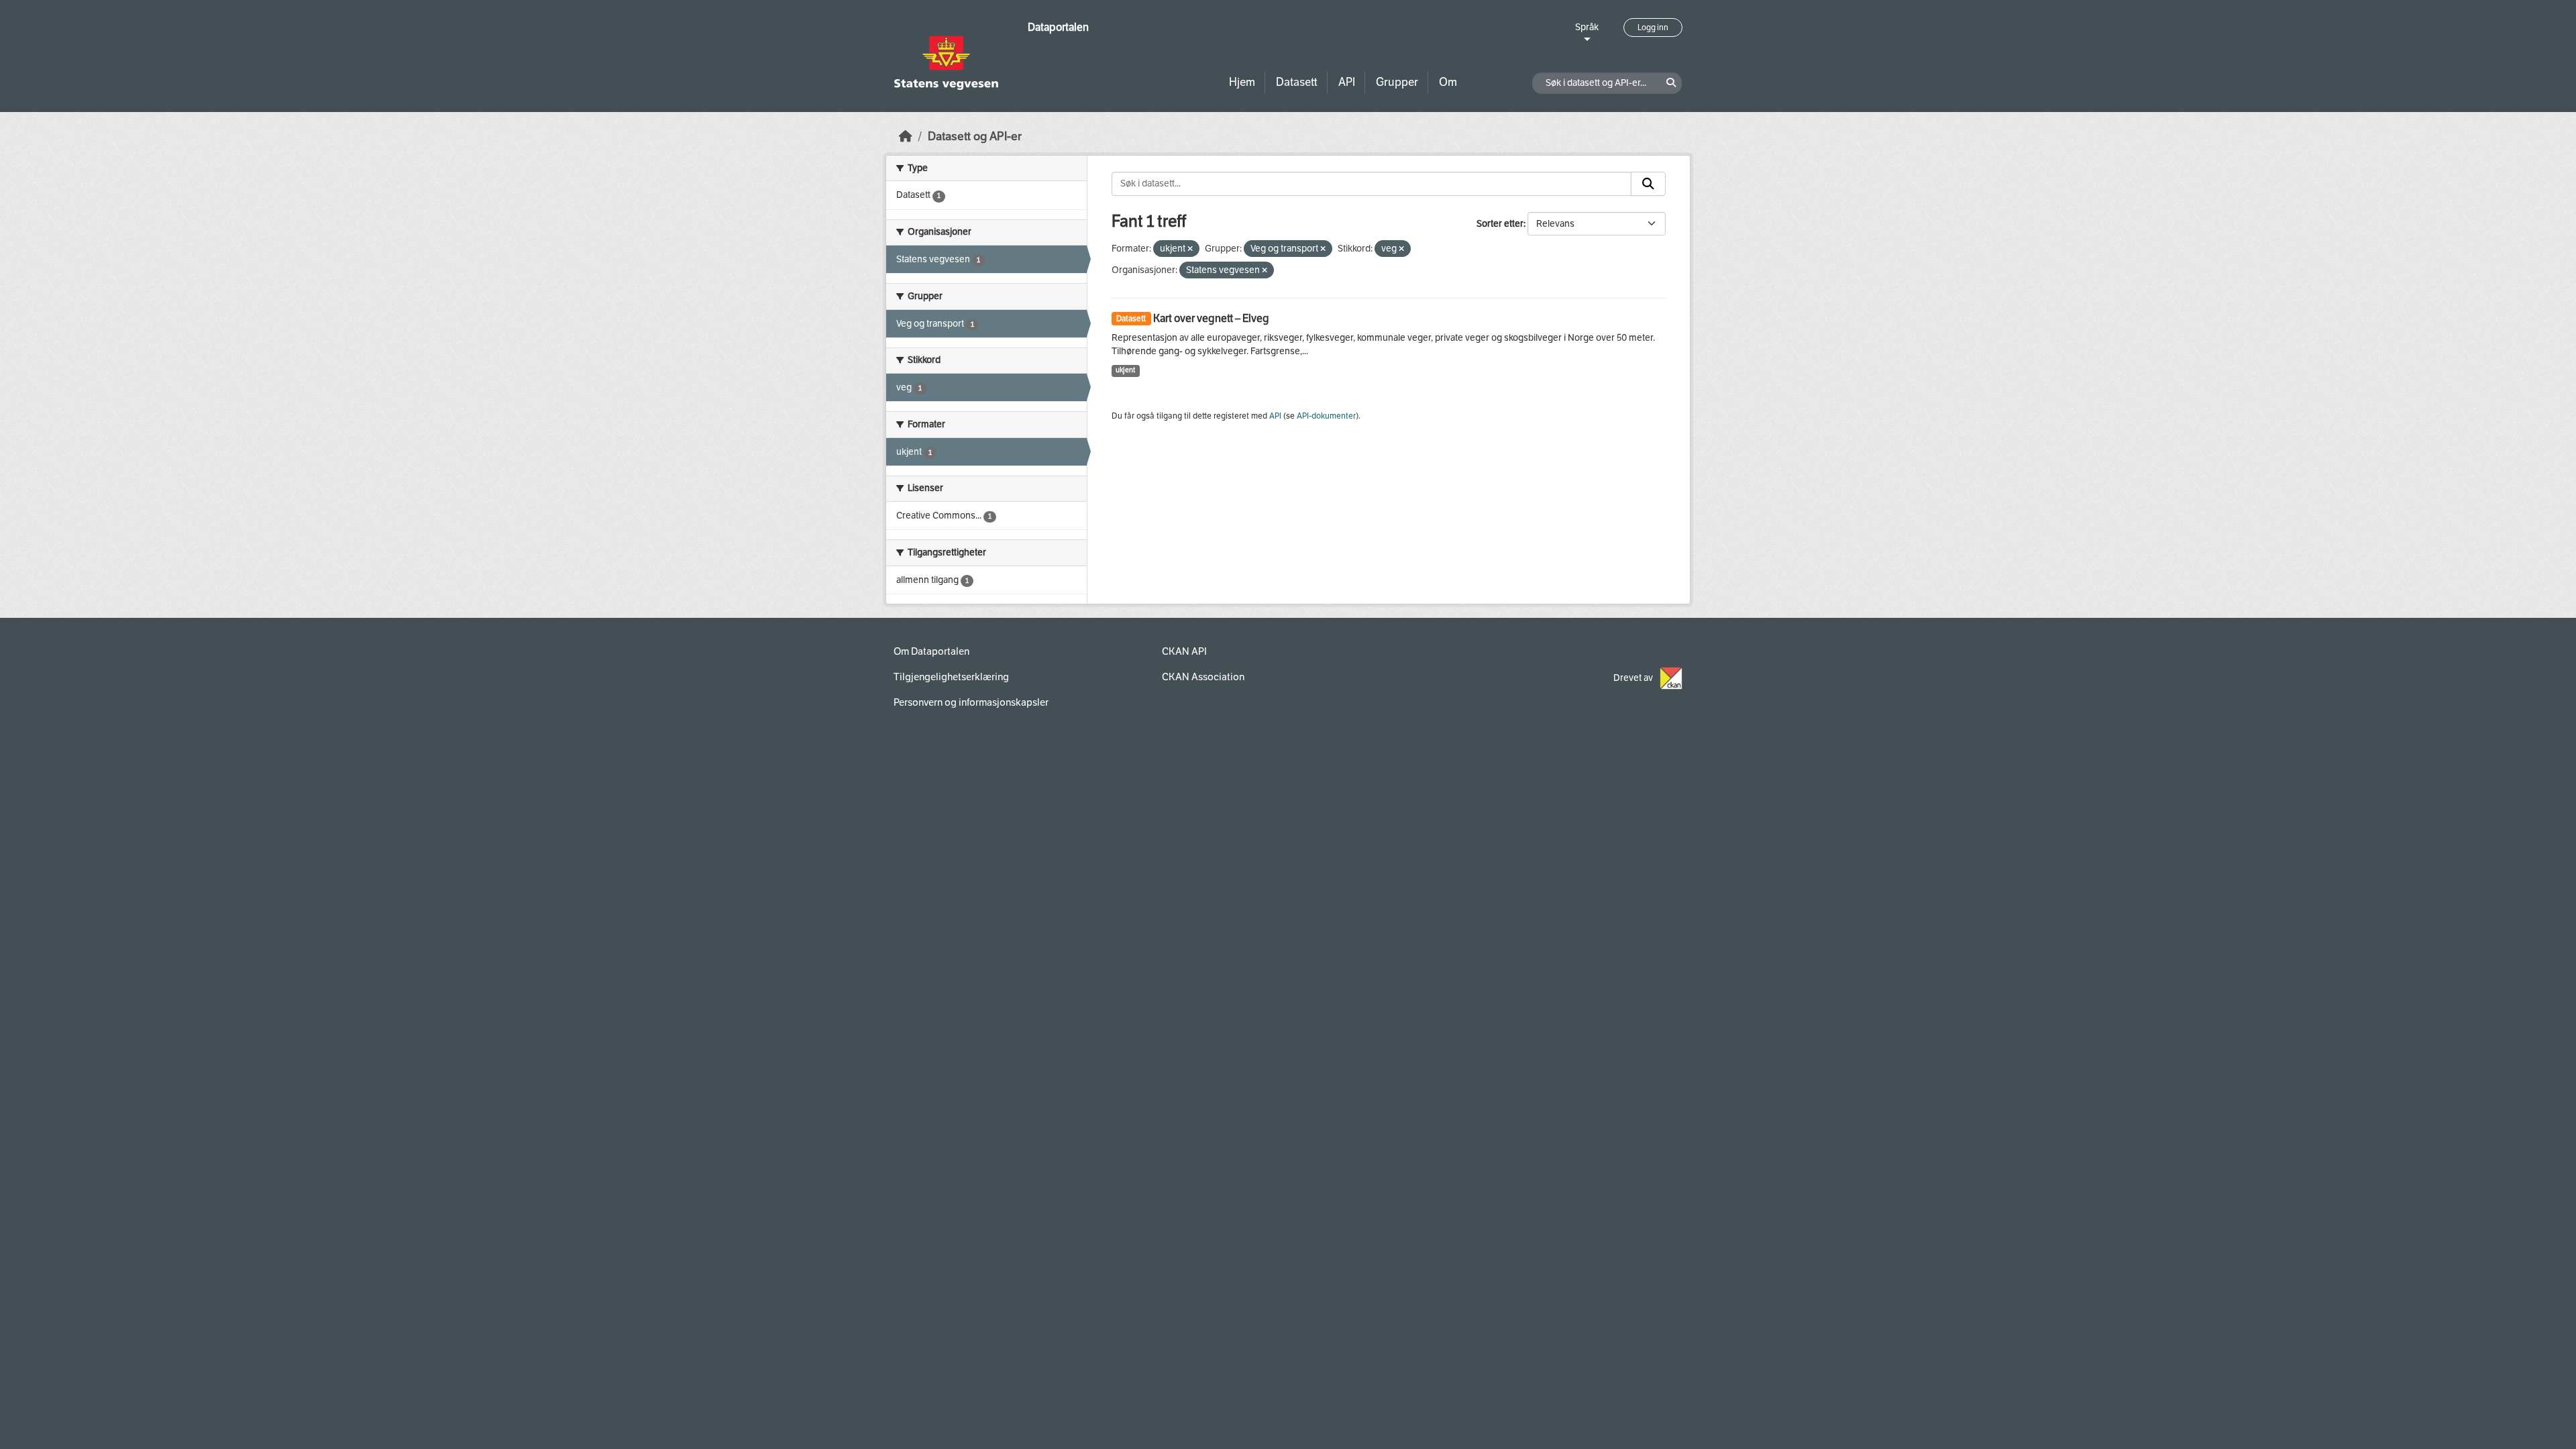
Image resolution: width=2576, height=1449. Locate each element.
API (1347, 82)
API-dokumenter (1326, 416)
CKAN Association (1203, 677)
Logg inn (1653, 28)
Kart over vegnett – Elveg (1211, 318)
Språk (1587, 27)
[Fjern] (1190, 249)
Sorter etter (1500, 224)
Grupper (1397, 82)
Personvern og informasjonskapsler (971, 702)
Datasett (1297, 82)
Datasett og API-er (975, 137)
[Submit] (1648, 184)
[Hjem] (906, 137)
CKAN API (1184, 651)
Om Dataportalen (931, 651)
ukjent (1125, 370)
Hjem (1242, 82)
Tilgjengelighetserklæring (951, 677)
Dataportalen (1058, 27)
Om (1448, 82)
